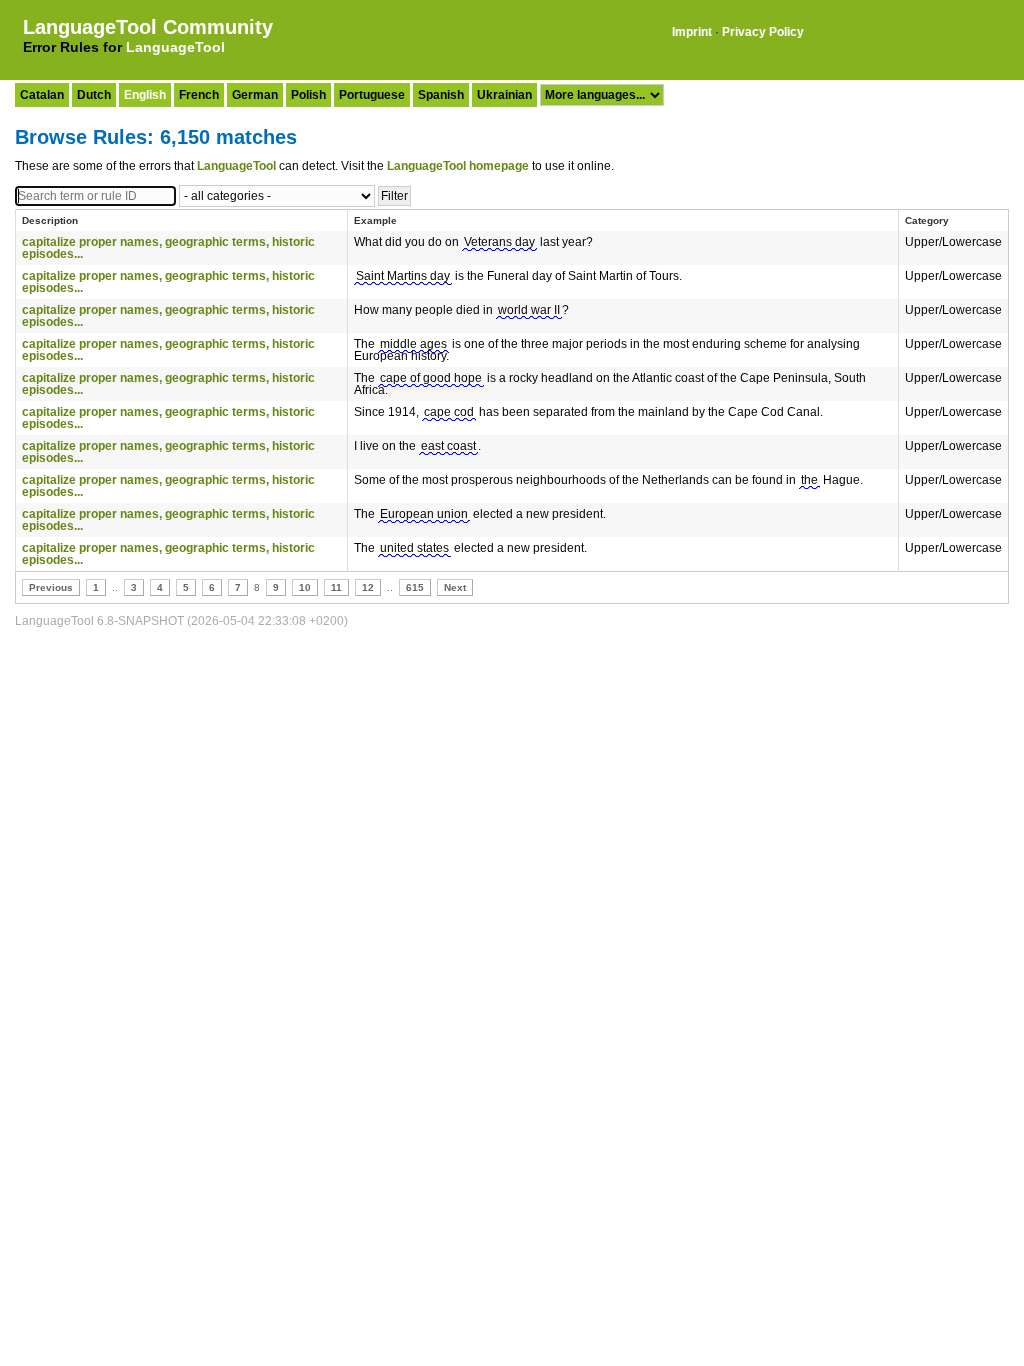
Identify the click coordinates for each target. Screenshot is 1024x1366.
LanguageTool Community (148, 27)
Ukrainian (504, 95)
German (255, 95)
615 (415, 587)
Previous (51, 587)
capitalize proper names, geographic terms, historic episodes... (168, 248)
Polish (308, 95)
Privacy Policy (763, 32)
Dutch (94, 95)
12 (368, 587)
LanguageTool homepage (458, 166)
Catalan (42, 95)
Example (375, 220)
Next (455, 587)
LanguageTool (175, 47)
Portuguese (372, 95)
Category (927, 220)
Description (50, 220)
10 (305, 587)
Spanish (441, 95)
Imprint (692, 32)
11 (336, 587)
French (199, 95)
